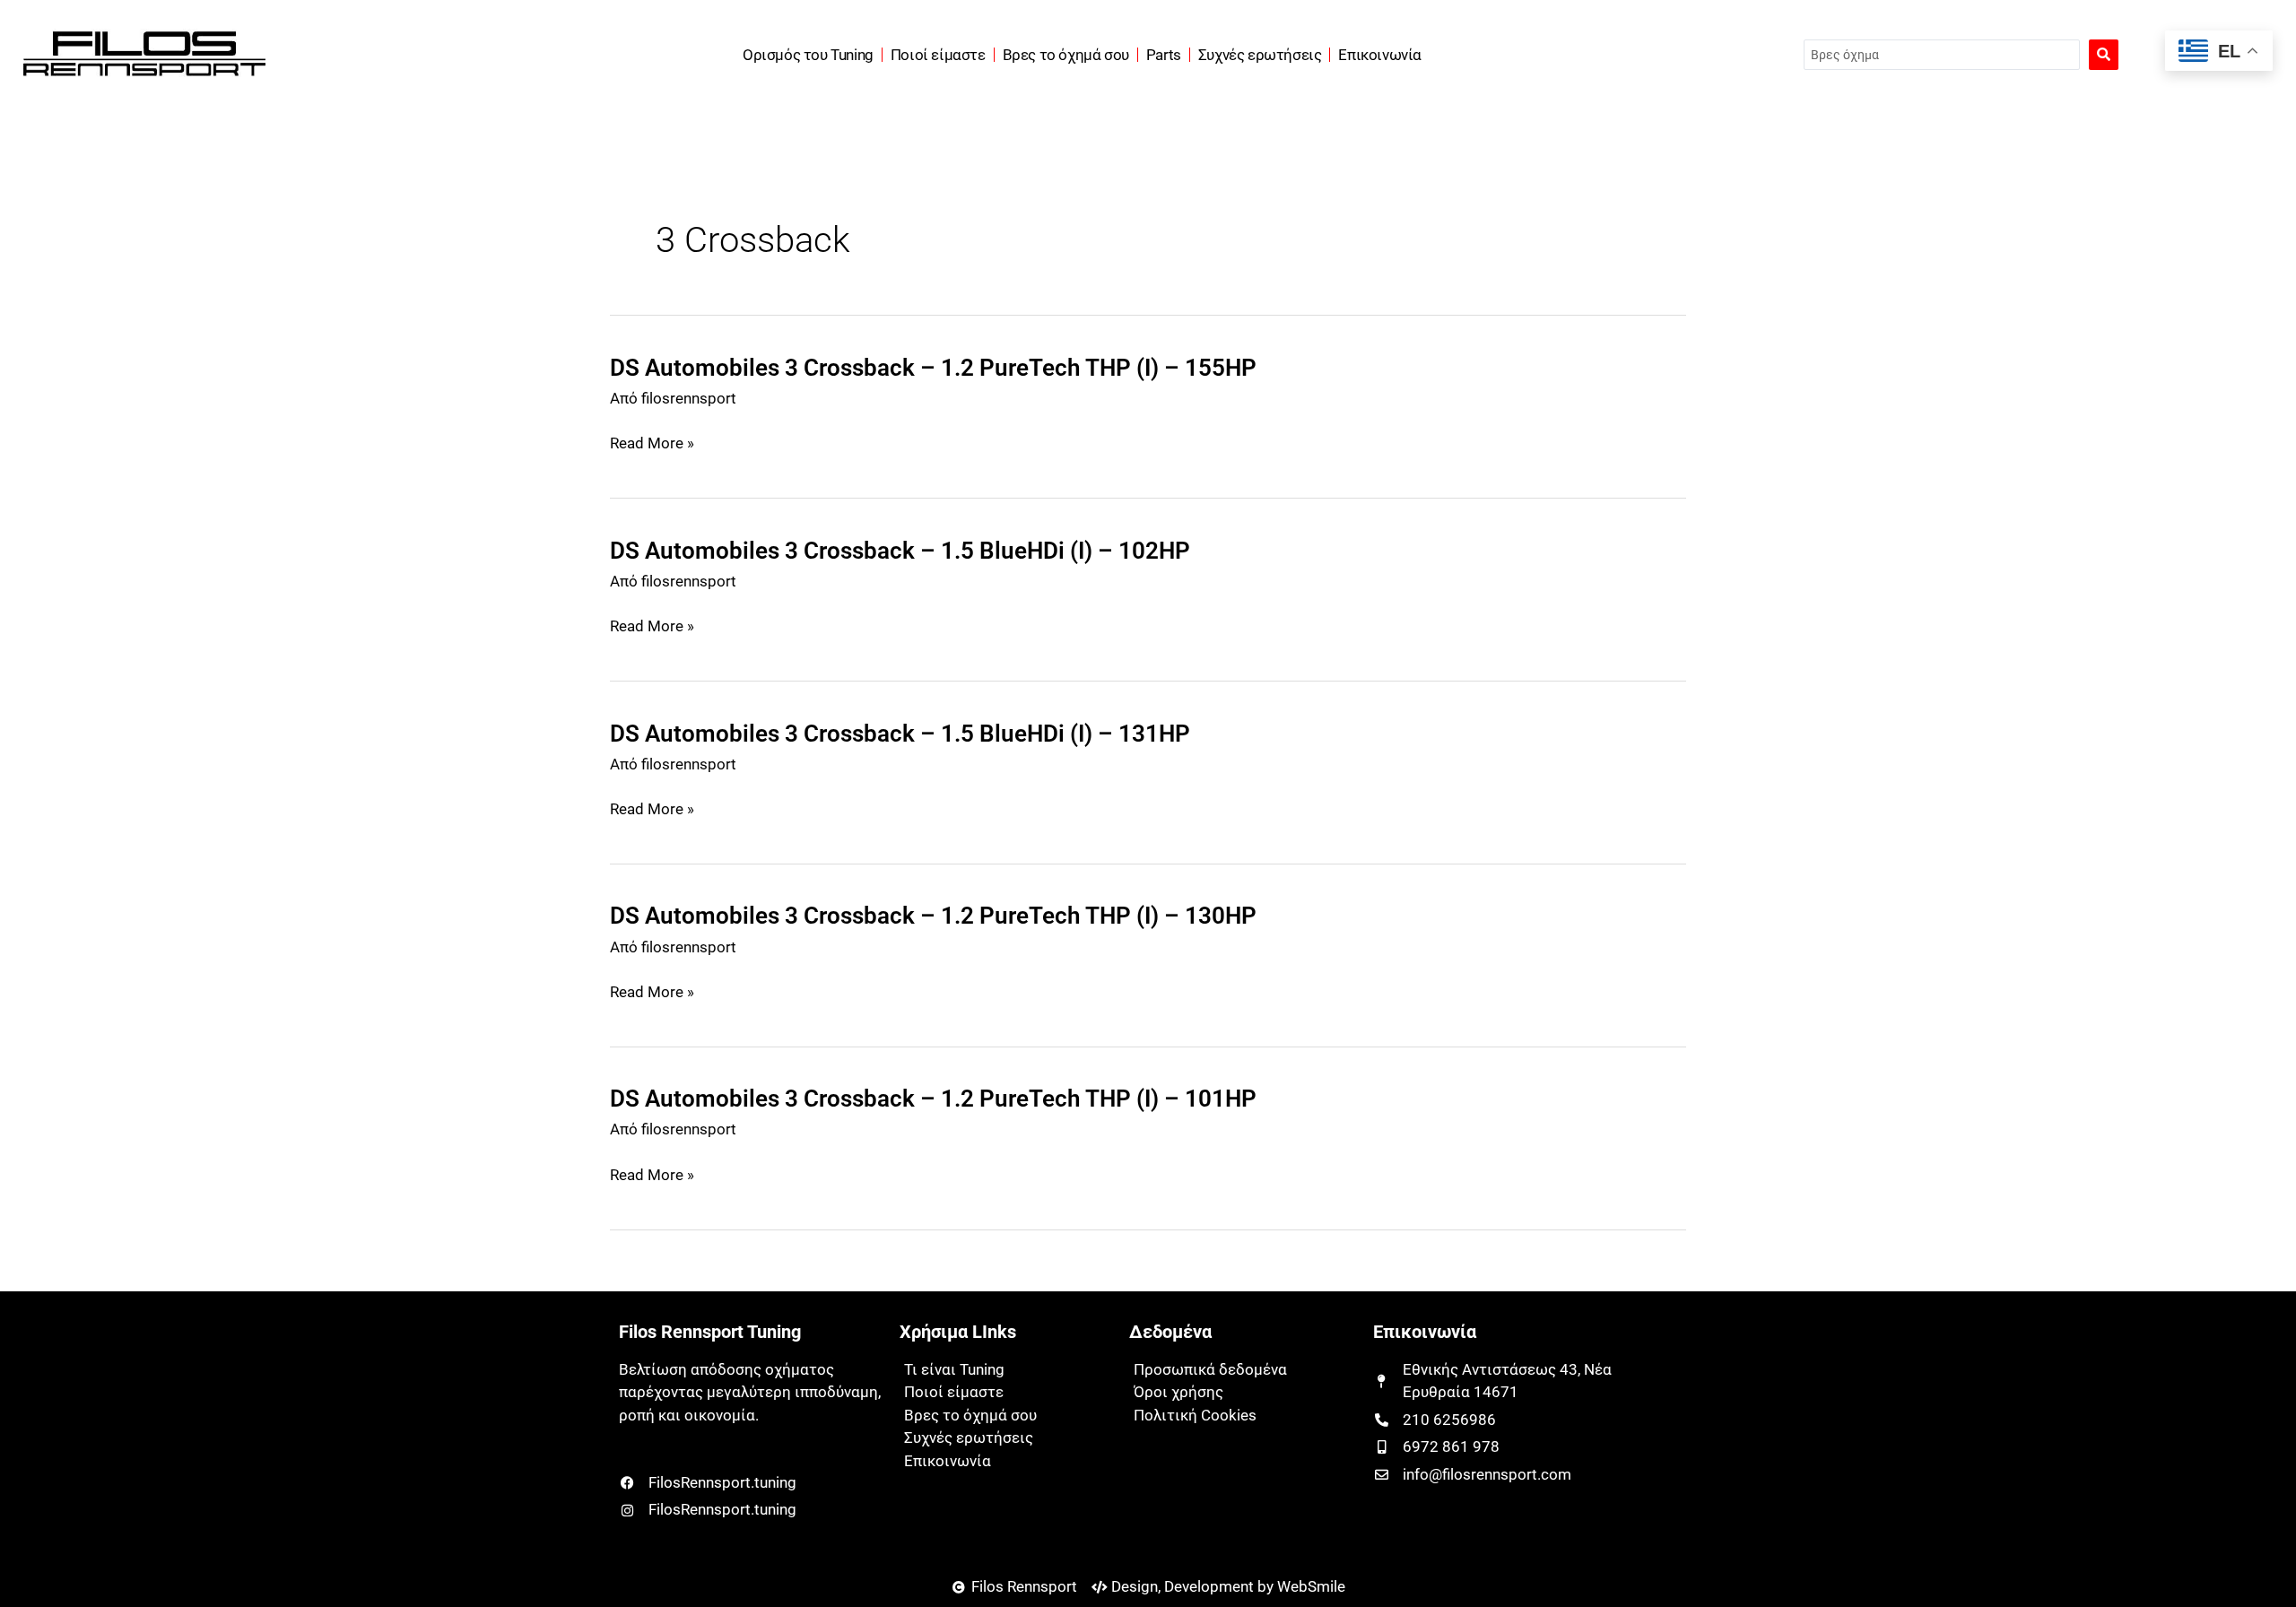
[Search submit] (2104, 55)
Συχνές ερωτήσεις (1260, 55)
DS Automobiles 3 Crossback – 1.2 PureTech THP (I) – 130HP (933, 916)
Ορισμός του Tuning (808, 55)
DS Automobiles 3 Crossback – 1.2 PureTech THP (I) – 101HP (933, 1099)
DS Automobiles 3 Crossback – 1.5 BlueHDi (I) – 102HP (900, 551)
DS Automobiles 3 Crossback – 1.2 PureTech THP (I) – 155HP (933, 368)
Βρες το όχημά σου (1066, 55)
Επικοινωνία (1380, 55)
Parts (1164, 55)
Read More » (652, 444)
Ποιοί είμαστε (938, 55)
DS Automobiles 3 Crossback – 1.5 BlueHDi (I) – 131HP (900, 734)
